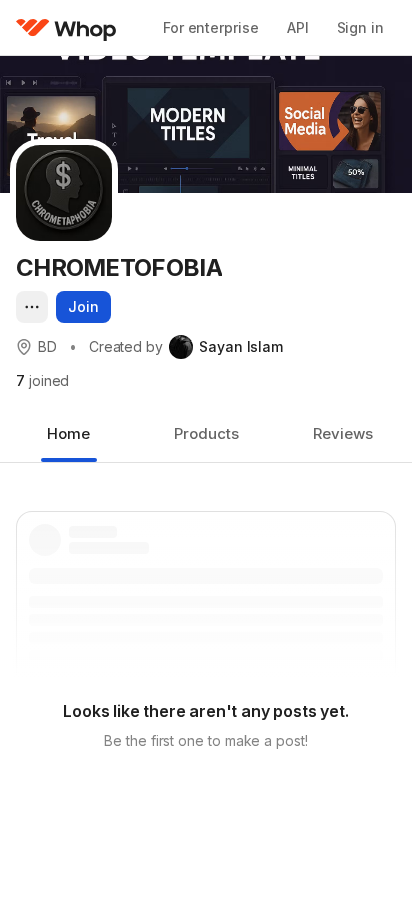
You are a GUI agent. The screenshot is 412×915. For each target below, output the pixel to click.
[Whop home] (66, 28)
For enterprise (211, 27)
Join (83, 306)
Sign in (360, 27)
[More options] (32, 307)
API (298, 27)
